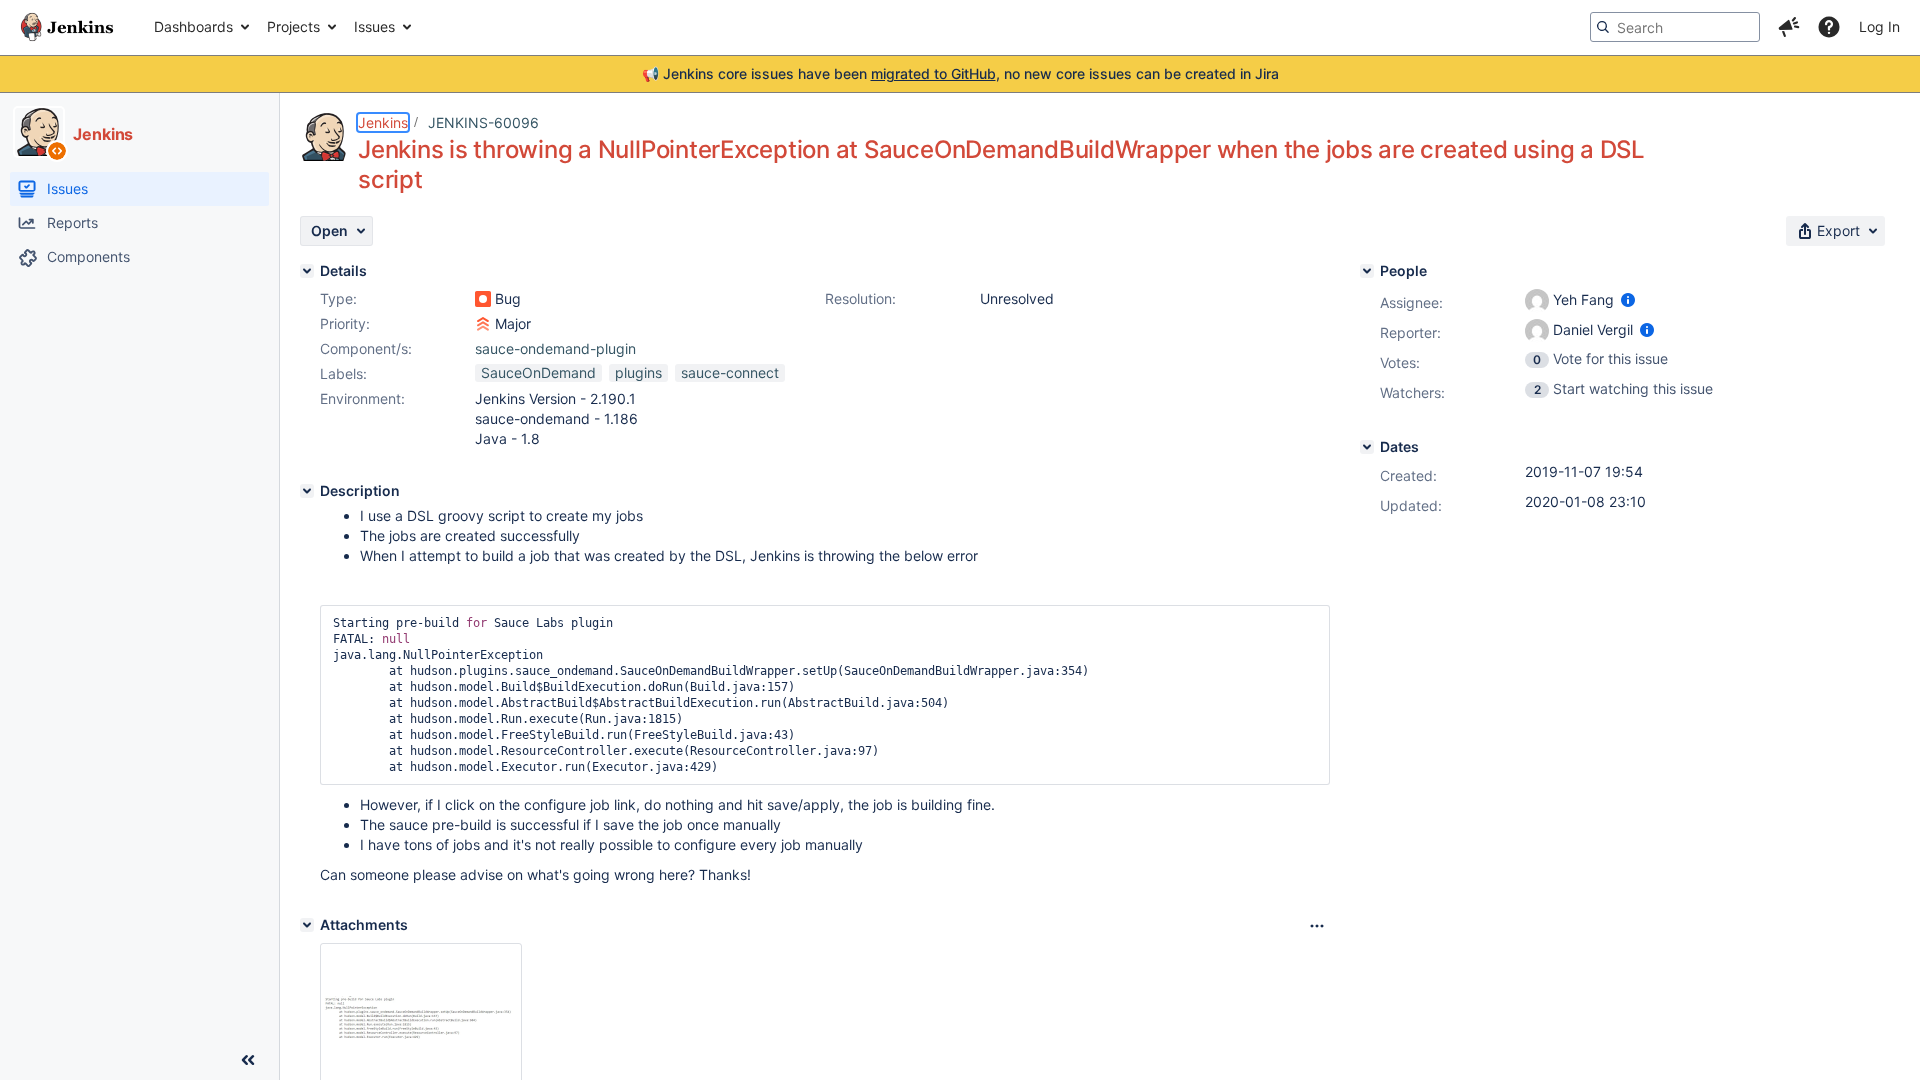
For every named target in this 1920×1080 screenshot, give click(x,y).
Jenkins (383, 122)
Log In (1879, 26)
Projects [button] (293, 26)
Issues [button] (374, 26)
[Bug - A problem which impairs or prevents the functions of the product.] (483, 299)
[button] (1789, 27)
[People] (1367, 271)
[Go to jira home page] (67, 27)
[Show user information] (1628, 299)
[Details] (307, 271)
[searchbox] (1675, 27)
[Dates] (1367, 447)
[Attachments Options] (1317, 926)
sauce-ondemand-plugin (555, 348)
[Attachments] (307, 925)
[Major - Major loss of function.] (483, 324)
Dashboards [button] (193, 26)
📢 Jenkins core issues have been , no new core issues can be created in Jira (960, 73)
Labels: (343, 373)
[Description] (307, 491)
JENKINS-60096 (483, 122)
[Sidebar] (248, 1060)
